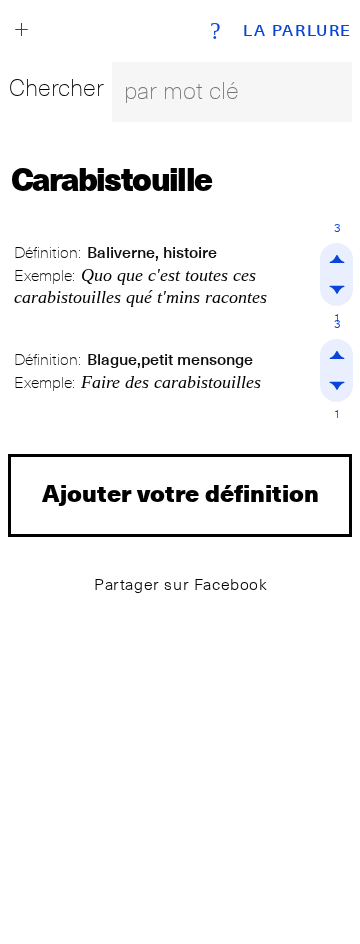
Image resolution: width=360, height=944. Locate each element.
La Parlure (297, 31)
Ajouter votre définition (180, 492)
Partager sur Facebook (181, 584)
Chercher (56, 87)
